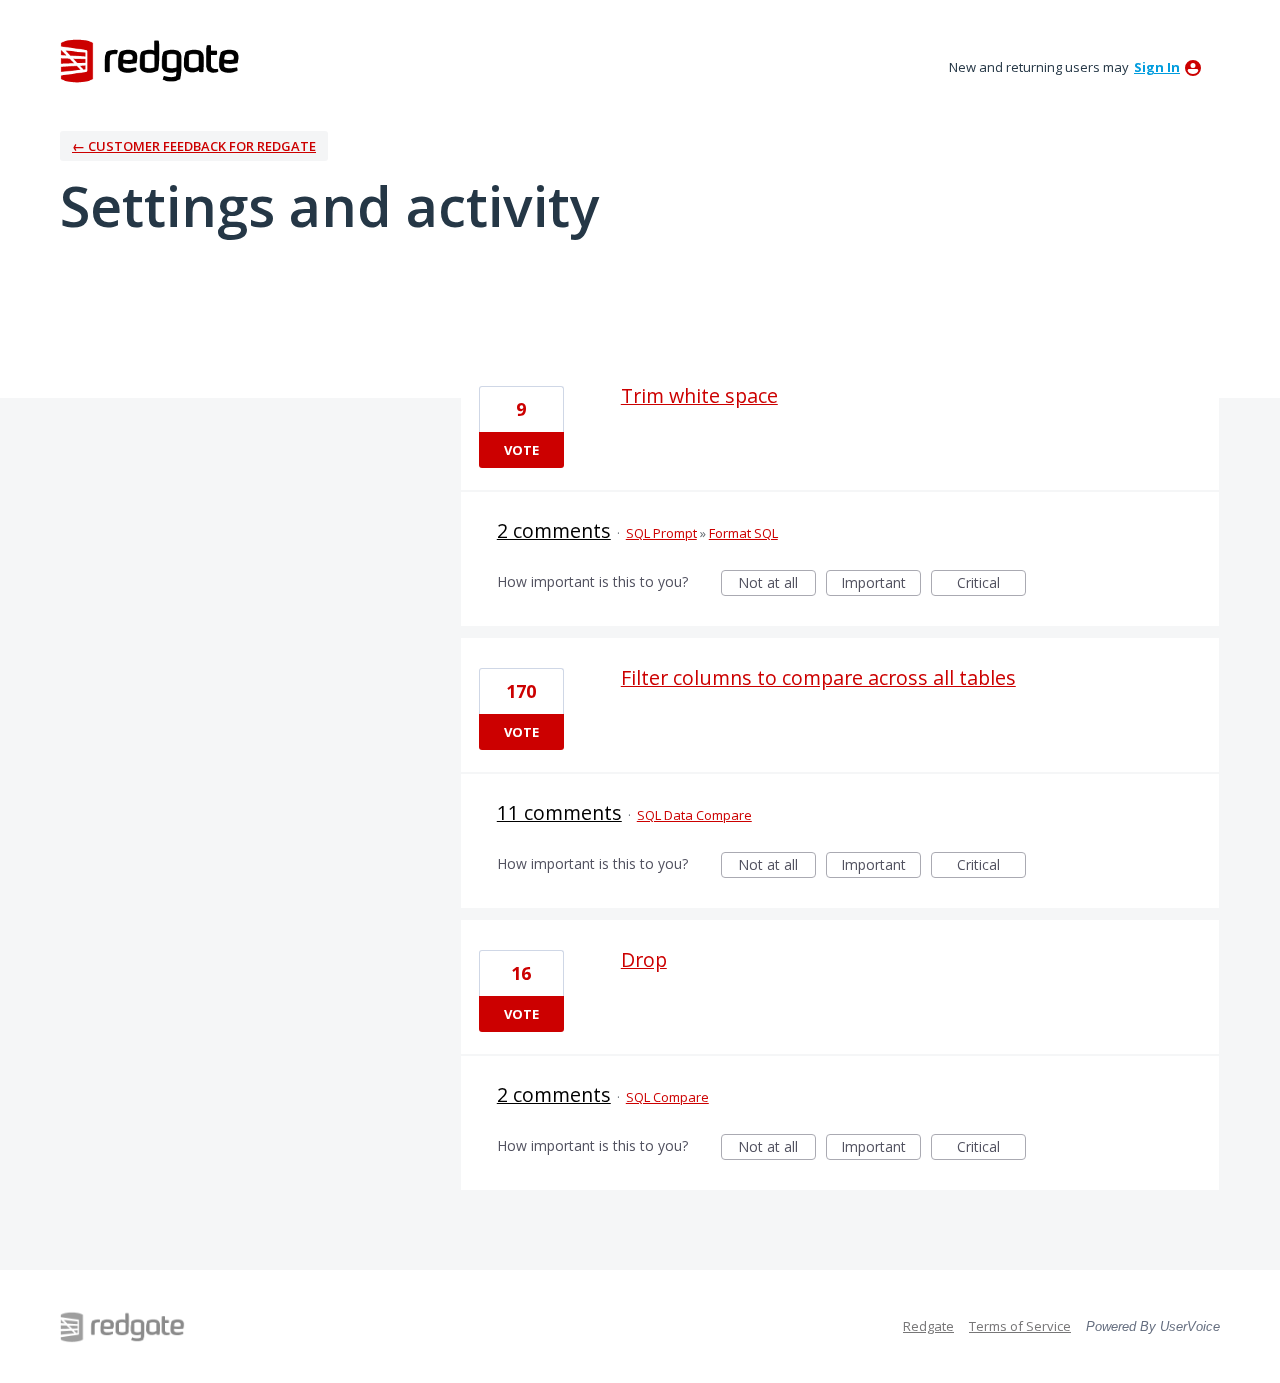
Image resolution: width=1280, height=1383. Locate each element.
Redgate (928, 1326)
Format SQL (743, 533)
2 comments (554, 530)
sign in (1157, 67)
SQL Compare (667, 1097)
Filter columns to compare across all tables (818, 677)
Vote (521, 450)
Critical (991, 584)
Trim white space (699, 395)
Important (881, 584)
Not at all (777, 584)
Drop (644, 959)
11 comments (559, 812)
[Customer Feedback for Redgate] (150, 60)
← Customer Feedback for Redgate (194, 146)
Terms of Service (1020, 1326)
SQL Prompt (661, 533)
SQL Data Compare (694, 815)
